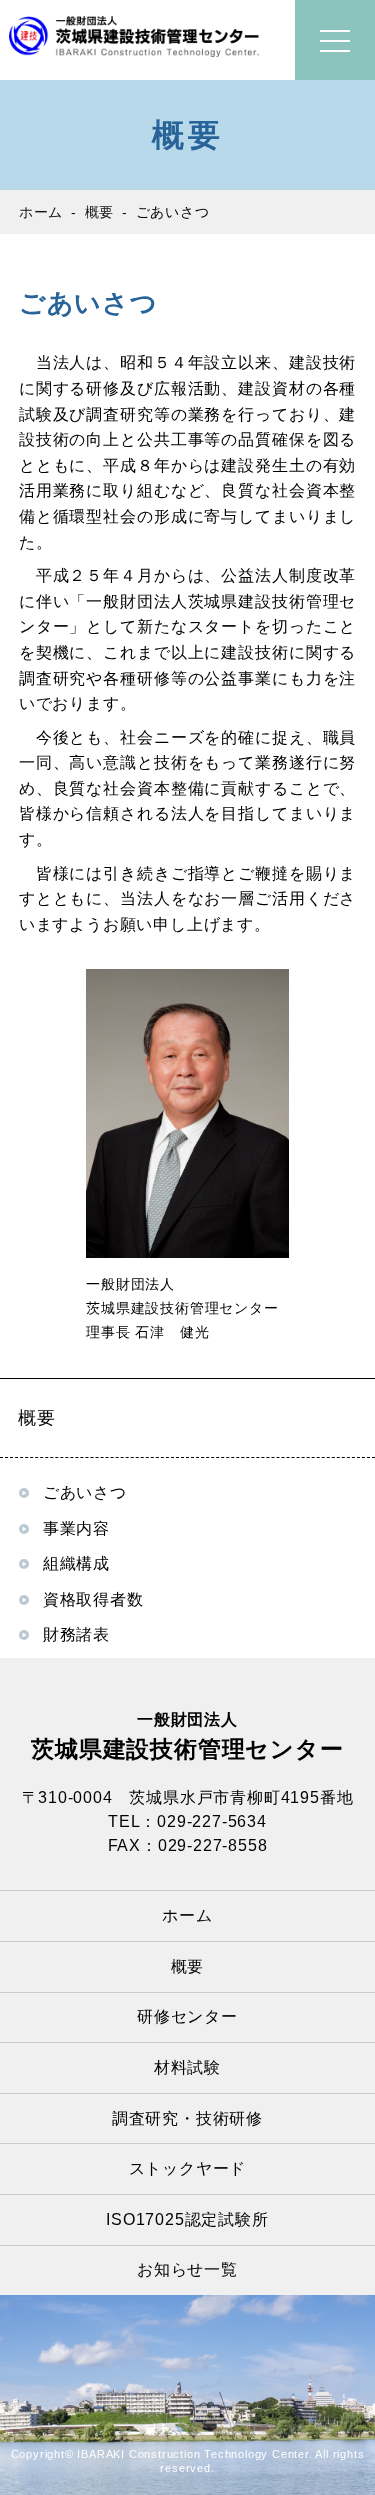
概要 (188, 1966)
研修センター (187, 2016)
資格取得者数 (93, 1599)
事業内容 (76, 1528)
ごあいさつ (85, 1492)
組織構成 (76, 1563)
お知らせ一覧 (187, 2269)
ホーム (187, 1915)
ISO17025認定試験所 (187, 2219)
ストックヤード (188, 2168)
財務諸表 (76, 1634)
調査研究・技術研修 (187, 2118)
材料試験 (187, 2067)
